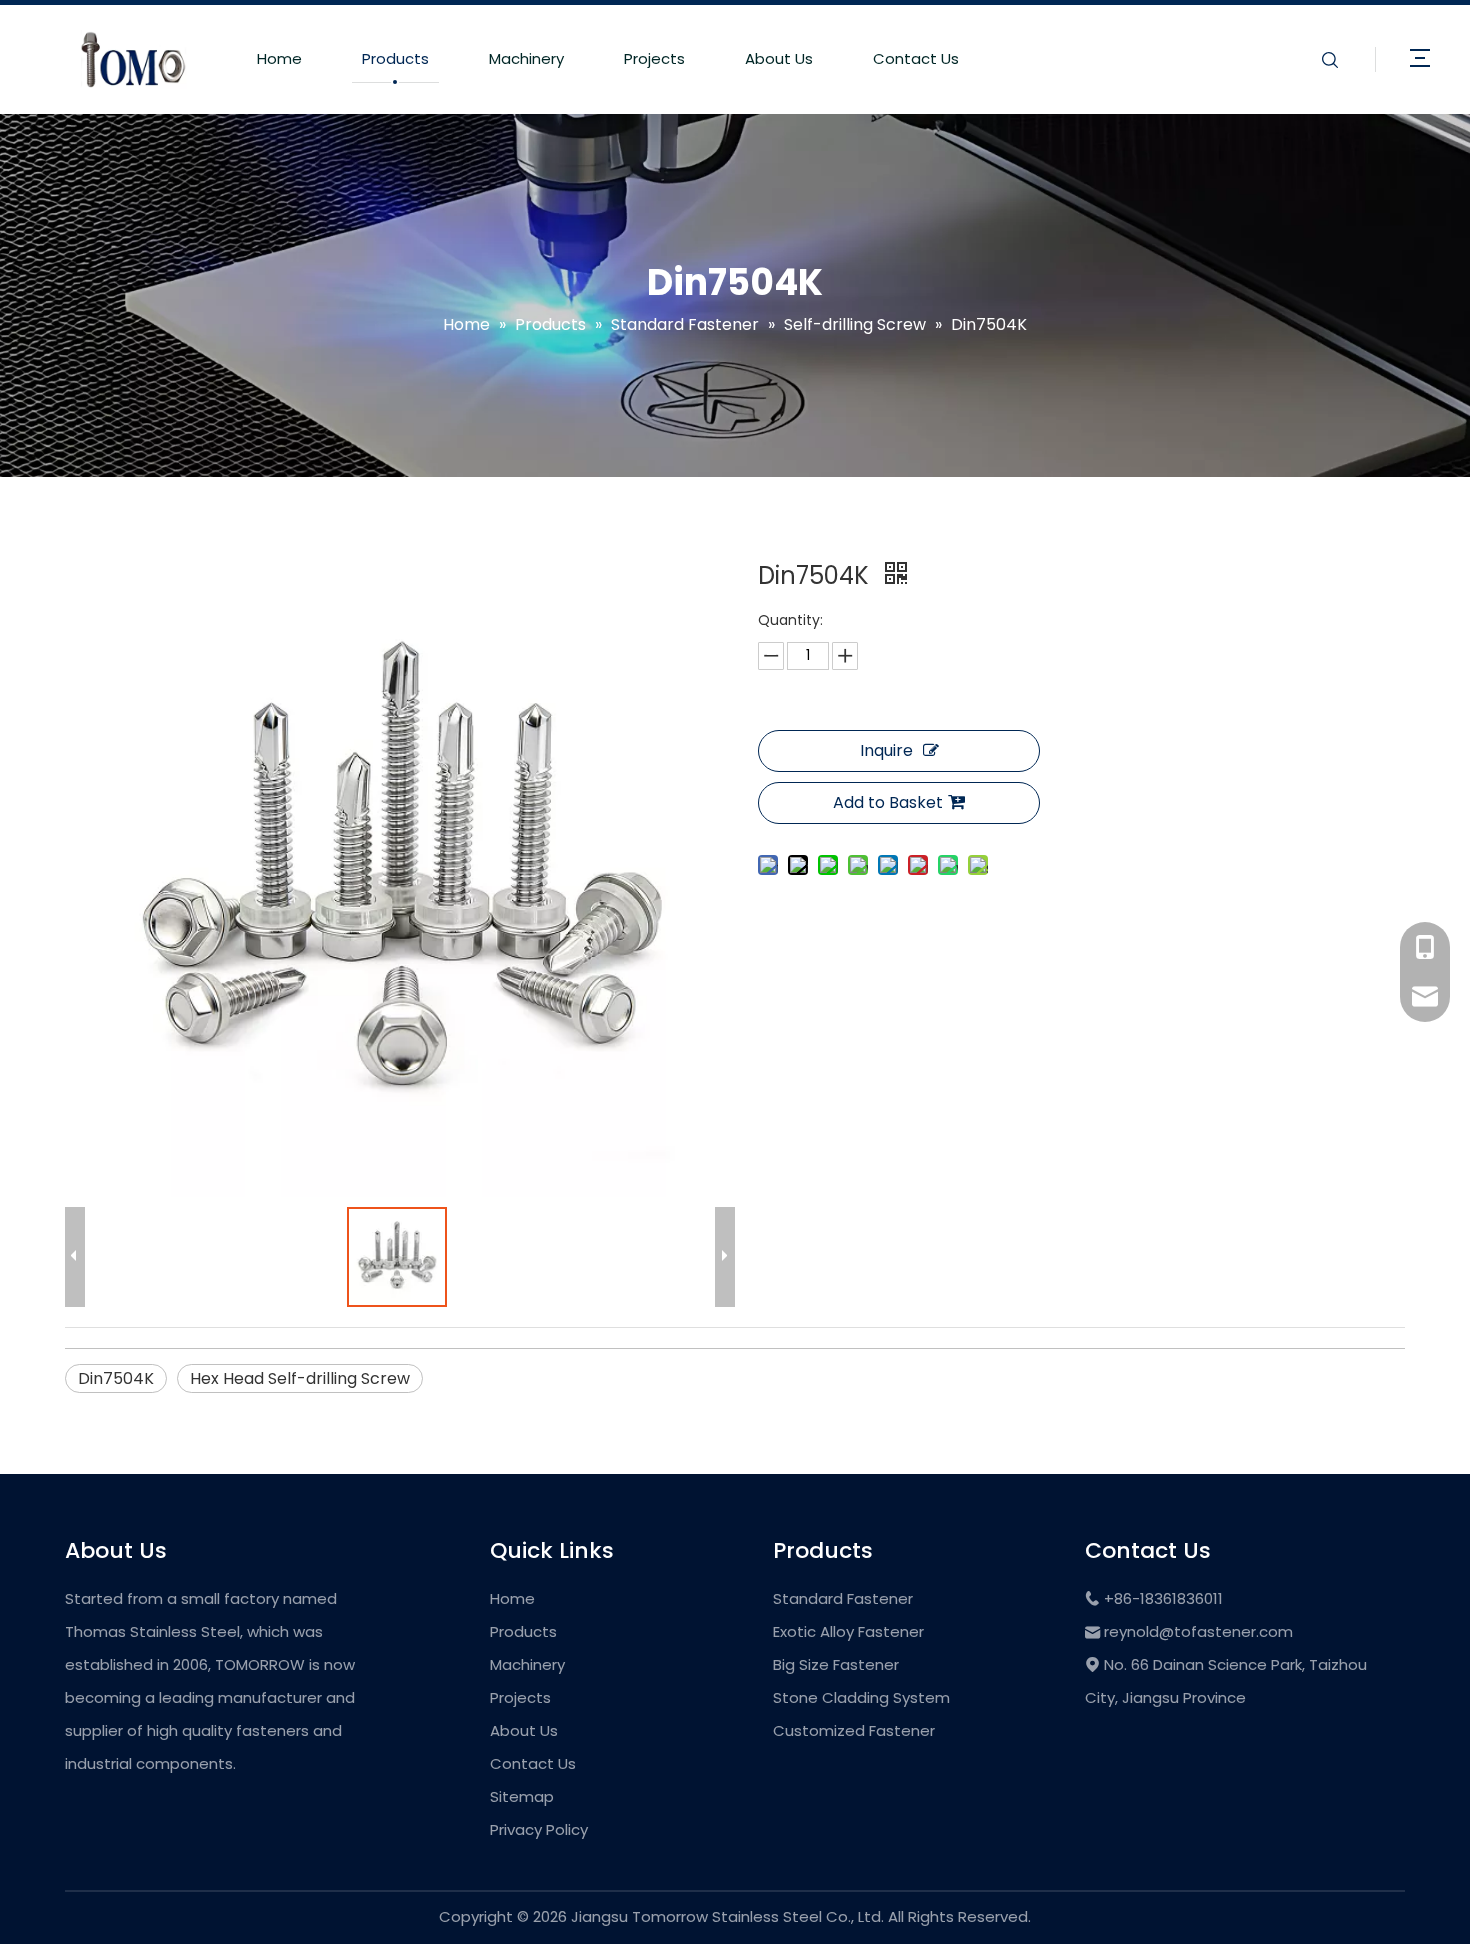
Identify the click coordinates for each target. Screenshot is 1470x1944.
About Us (779, 58)
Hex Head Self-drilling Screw (300, 1378)
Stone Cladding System (861, 1697)
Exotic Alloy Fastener (848, 1631)
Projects (654, 58)
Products (395, 58)
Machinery (526, 58)
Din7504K (116, 1378)
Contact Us (916, 58)
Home (279, 58)
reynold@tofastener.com (1198, 1631)
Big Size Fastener (836, 1664)
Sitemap (522, 1796)
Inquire (886, 750)
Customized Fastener (854, 1730)
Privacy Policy (539, 1829)
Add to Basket (888, 802)
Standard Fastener (843, 1598)
